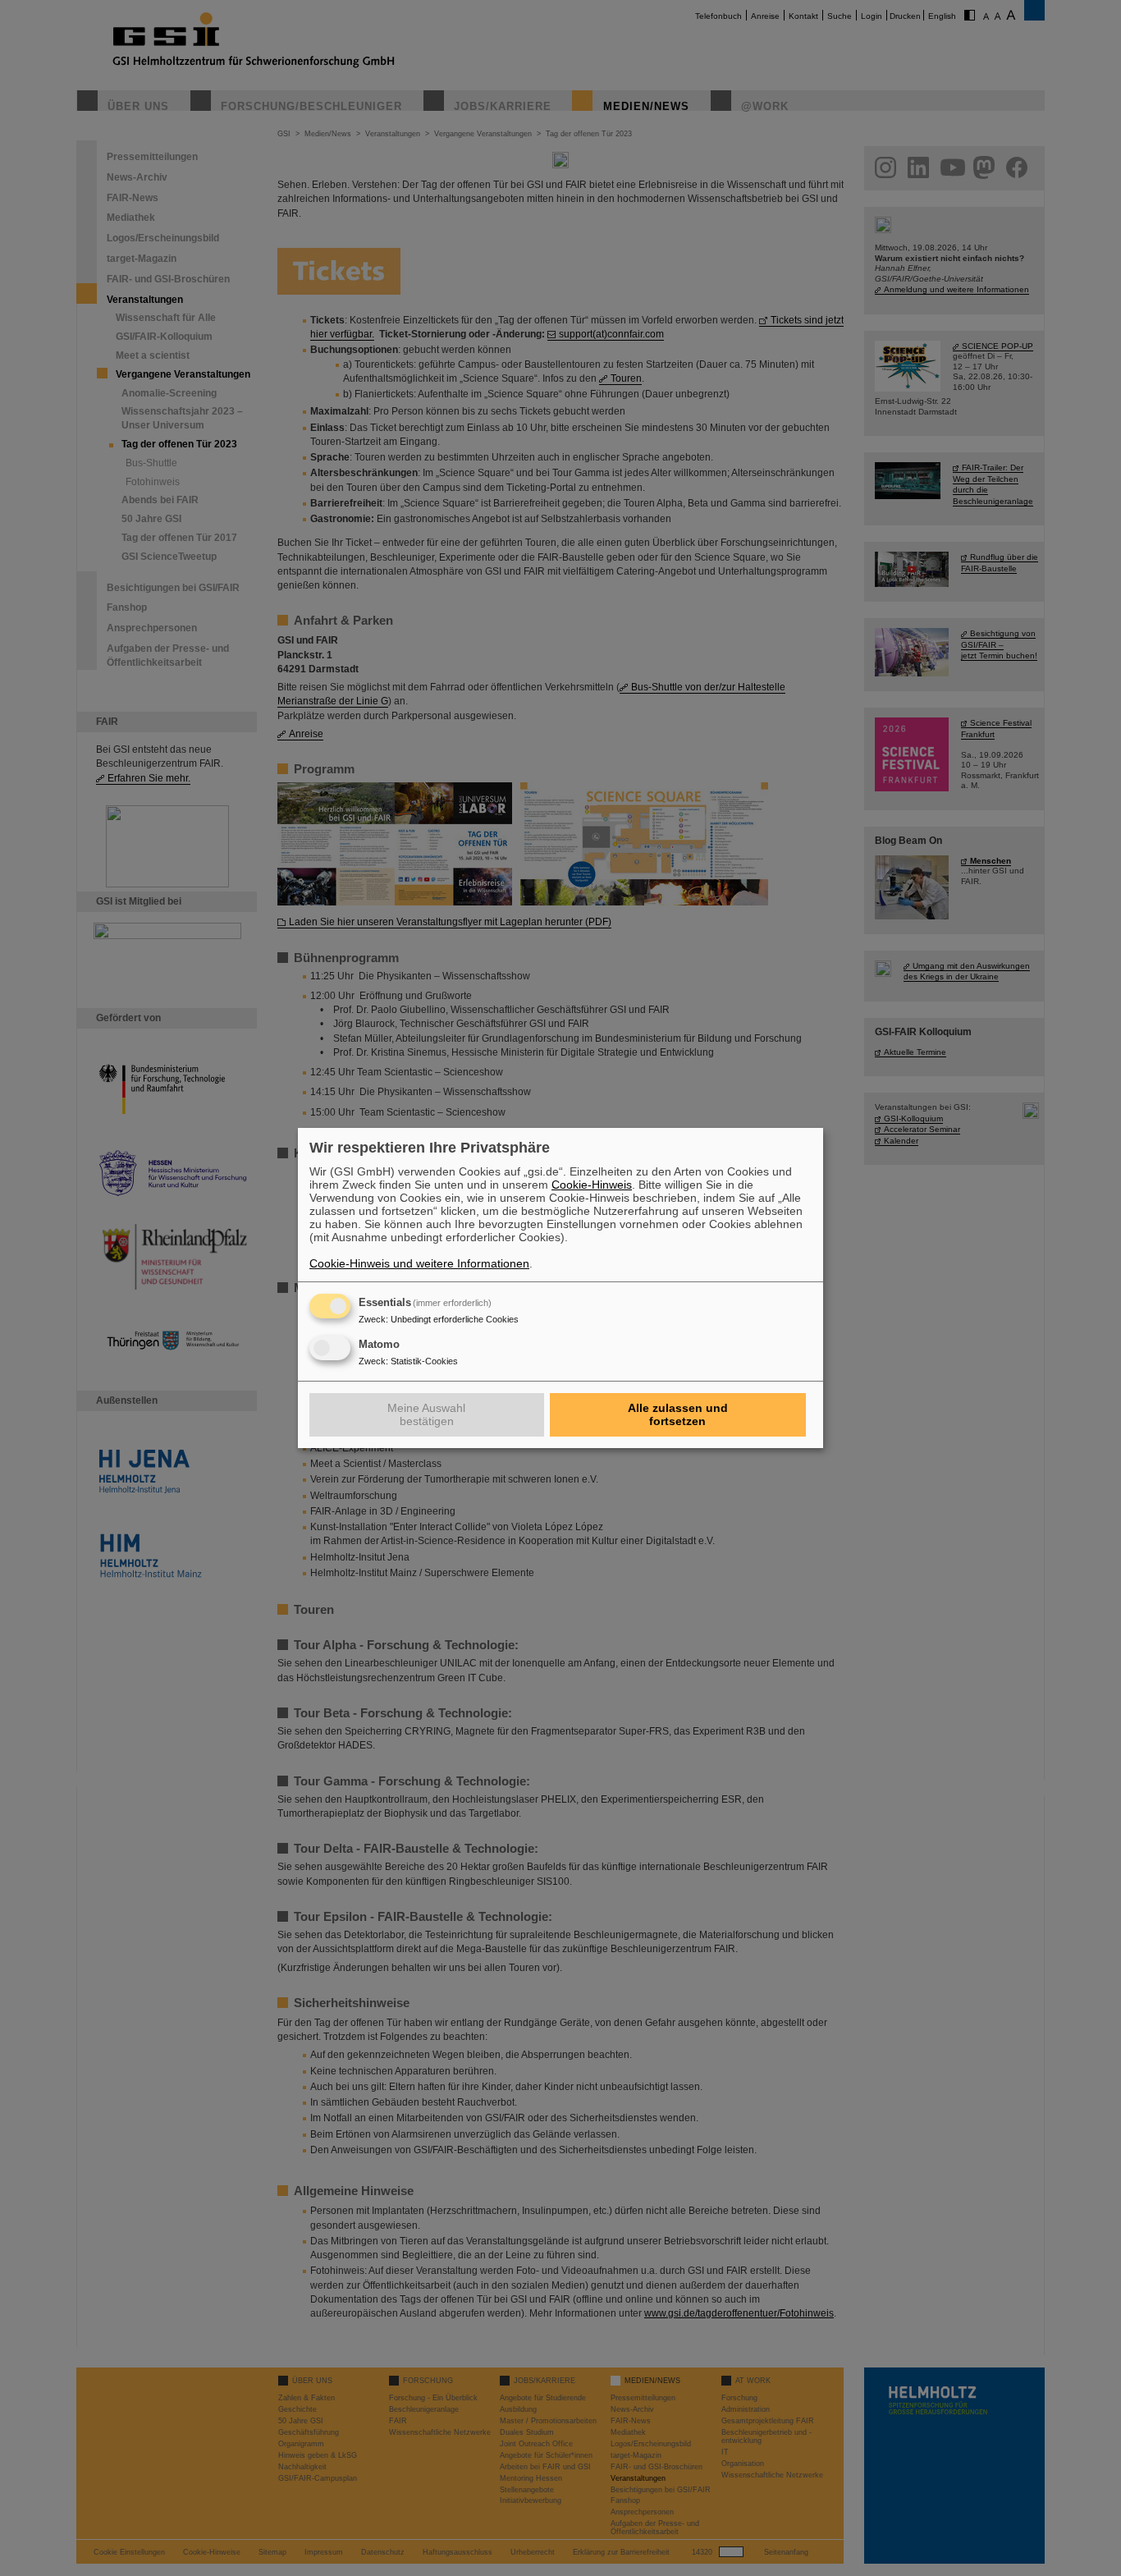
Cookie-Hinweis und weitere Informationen (419, 1263)
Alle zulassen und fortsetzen (678, 1414)
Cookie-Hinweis (592, 1185)
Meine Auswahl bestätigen (426, 1414)
